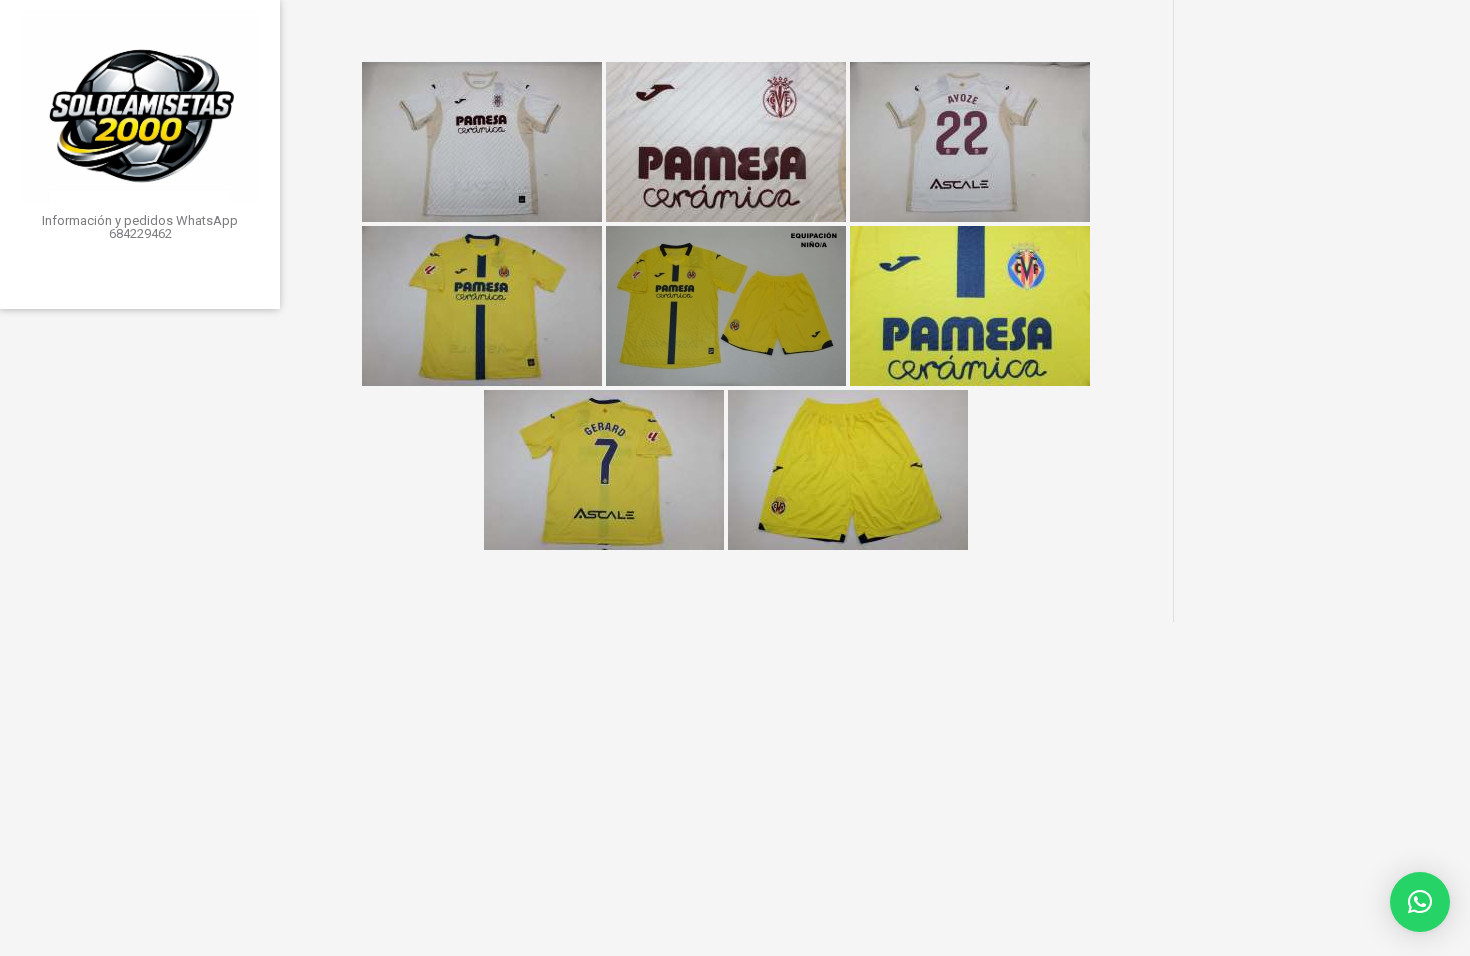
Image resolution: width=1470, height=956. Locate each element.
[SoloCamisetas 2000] (140, 107)
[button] (1420, 902)
